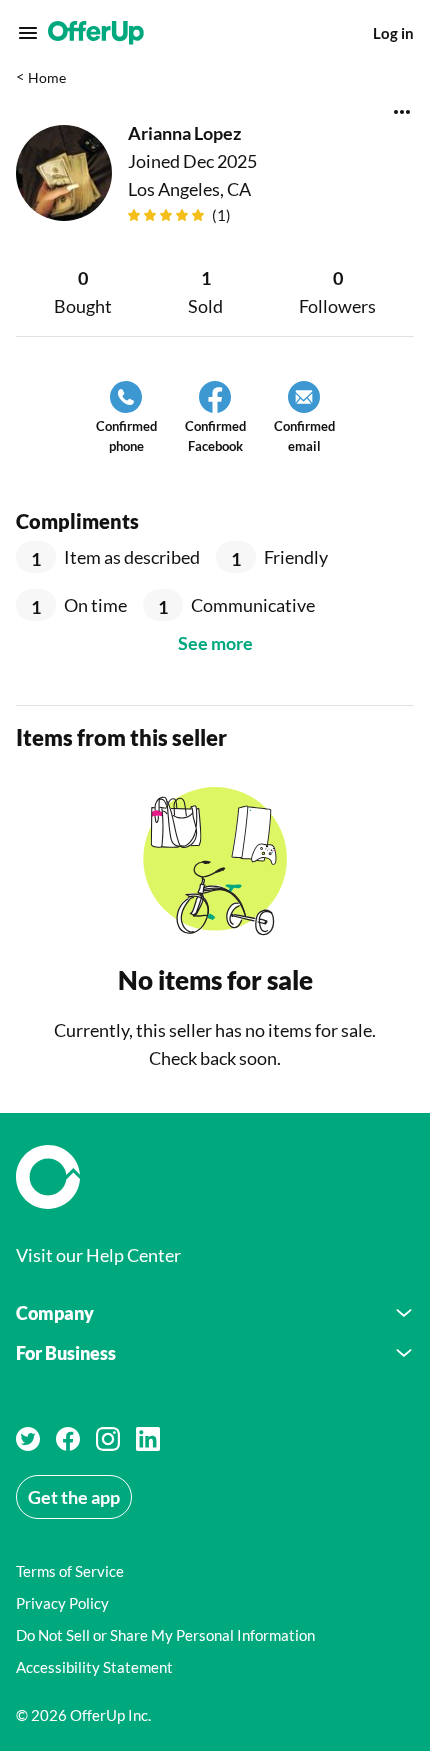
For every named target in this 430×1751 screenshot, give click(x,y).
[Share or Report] (402, 112)
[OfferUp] (96, 33)
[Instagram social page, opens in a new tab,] (108, 1439)
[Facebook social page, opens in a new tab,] (68, 1439)
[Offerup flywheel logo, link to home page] (215, 1177)
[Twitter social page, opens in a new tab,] (28, 1439)
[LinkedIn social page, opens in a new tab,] (148, 1439)
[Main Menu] (28, 33)
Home (47, 77)
